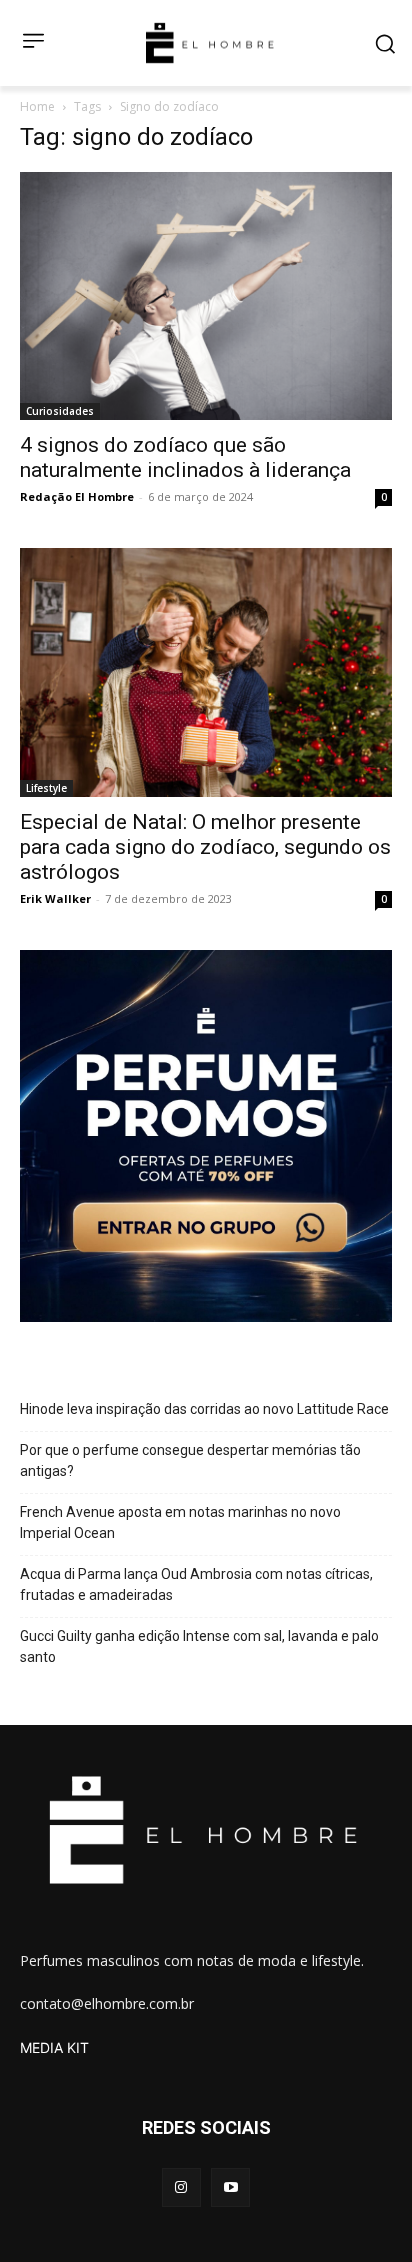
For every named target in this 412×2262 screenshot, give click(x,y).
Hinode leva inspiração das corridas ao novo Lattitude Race (204, 1409)
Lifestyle (46, 788)
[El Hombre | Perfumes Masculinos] (210, 43)
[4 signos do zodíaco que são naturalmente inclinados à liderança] (206, 296)
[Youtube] (230, 2187)
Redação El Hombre (77, 496)
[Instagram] (181, 2187)
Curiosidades (60, 411)
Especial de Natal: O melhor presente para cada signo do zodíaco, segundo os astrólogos (205, 847)
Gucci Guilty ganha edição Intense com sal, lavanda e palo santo (199, 1646)
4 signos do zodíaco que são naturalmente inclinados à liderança (185, 457)
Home (37, 106)
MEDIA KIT (54, 2047)
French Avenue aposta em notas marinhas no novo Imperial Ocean (180, 1522)
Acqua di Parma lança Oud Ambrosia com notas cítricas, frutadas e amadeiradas (196, 1584)
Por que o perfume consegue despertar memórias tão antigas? (190, 1460)
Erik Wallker (55, 898)
